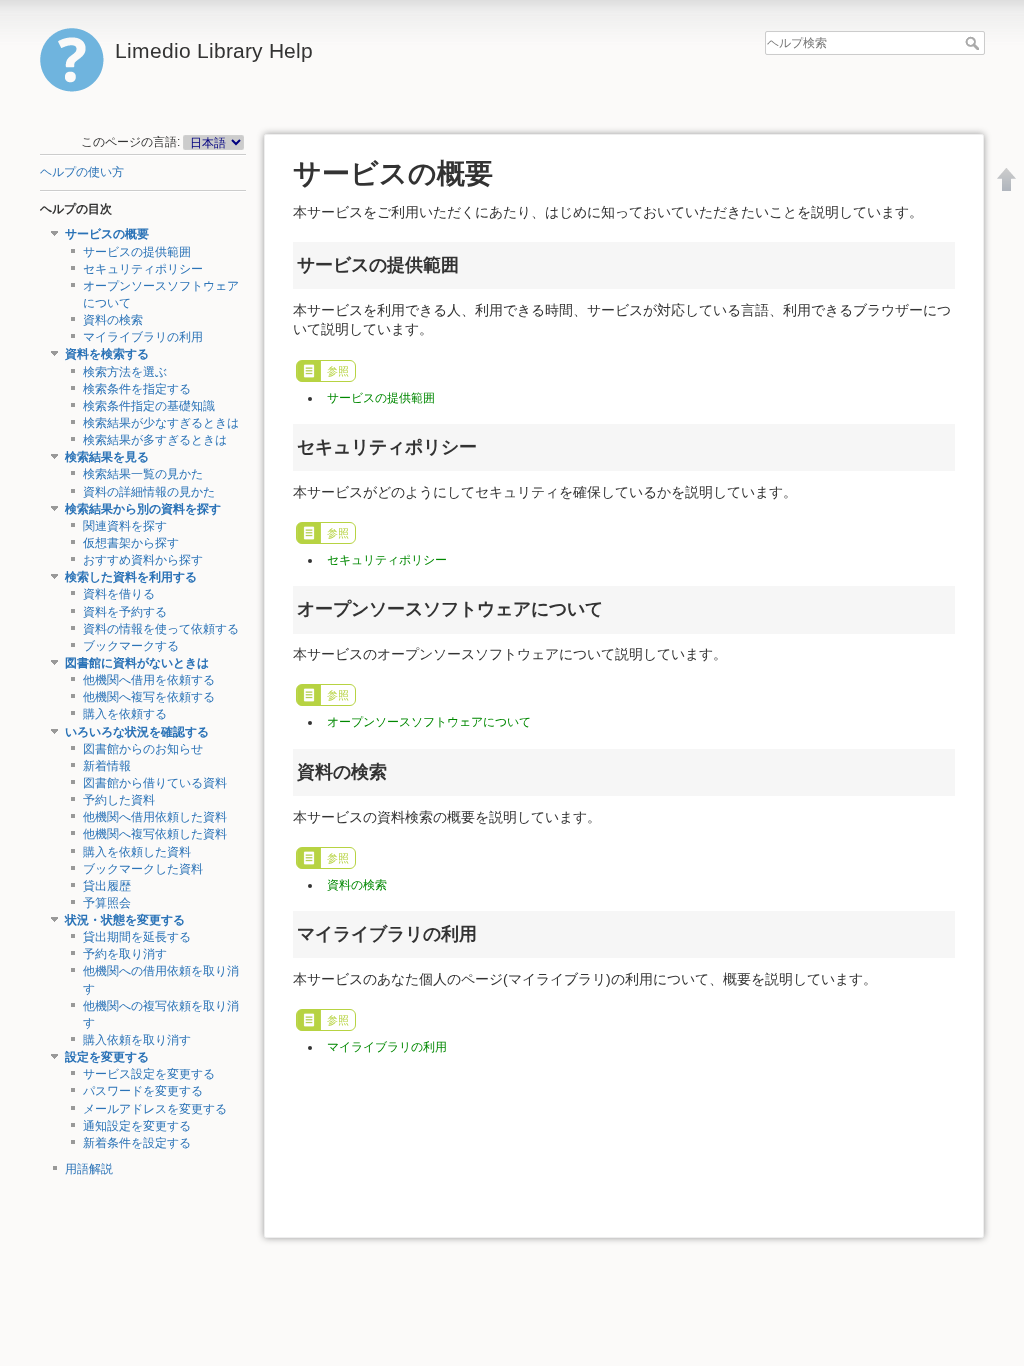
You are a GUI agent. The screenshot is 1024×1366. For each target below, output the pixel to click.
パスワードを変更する (143, 1091)
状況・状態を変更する (125, 920)
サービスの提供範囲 (137, 252)
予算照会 (107, 903)
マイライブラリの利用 (143, 337)
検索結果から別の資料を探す (143, 509)
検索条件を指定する (137, 389)
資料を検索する (107, 354)
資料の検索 (113, 320)
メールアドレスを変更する (155, 1109)
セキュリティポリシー (143, 269)
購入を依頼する (125, 714)
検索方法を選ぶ (125, 372)
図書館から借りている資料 (155, 783)
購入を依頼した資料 (137, 852)
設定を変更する (107, 1057)
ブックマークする (131, 646)
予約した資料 (119, 800)
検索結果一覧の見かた (143, 474)
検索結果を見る (107, 457)
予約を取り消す (125, 954)
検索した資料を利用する (131, 577)
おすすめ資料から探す (143, 560)
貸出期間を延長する (137, 937)
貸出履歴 (107, 886)
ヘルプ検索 (974, 43)
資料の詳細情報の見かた (149, 492)
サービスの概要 (107, 234)
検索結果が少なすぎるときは (161, 423)
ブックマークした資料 (143, 869)
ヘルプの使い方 (82, 172)
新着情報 (107, 766)
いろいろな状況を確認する (137, 732)
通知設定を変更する (137, 1126)
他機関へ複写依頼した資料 (155, 834)
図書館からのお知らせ (143, 749)
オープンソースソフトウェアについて (429, 722)
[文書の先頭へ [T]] (1007, 179)
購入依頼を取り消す (137, 1040)
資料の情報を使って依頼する (161, 629)
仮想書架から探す (131, 543)
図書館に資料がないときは (137, 663)
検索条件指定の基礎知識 (149, 406)
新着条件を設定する (137, 1143)
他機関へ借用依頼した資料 (155, 817)
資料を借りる (119, 594)
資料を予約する (125, 612)
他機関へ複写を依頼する (149, 697)
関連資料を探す (125, 526)
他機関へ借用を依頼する (149, 680)
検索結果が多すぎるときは (155, 440)
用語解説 (89, 1169)
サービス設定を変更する (149, 1074)
